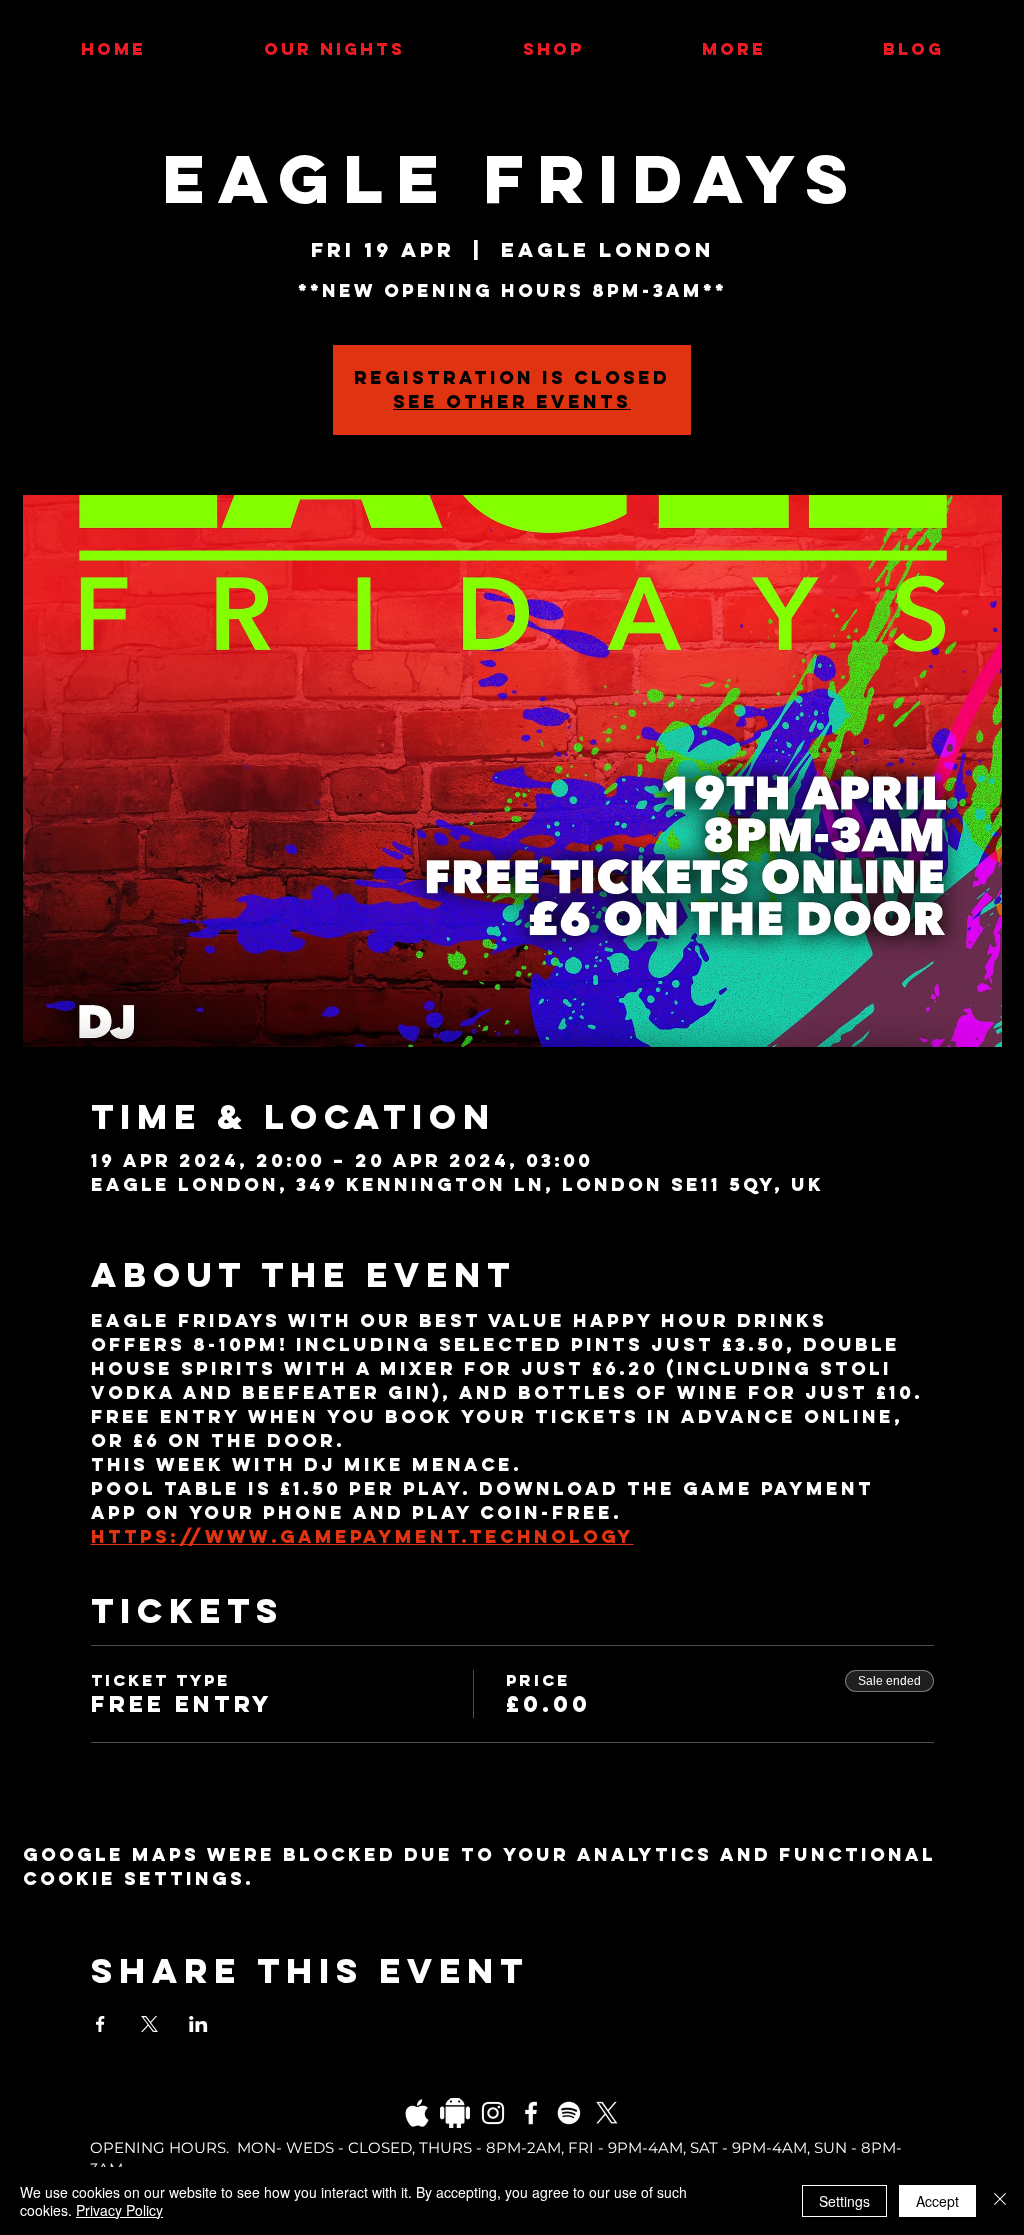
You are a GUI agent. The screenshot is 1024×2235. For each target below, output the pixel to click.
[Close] (1000, 2201)
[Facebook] (531, 2113)
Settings (844, 2201)
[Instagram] (493, 2113)
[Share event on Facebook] (100, 2024)
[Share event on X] (149, 2024)
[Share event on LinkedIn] (198, 2024)
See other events (512, 401)
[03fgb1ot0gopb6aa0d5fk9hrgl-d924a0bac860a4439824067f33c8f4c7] (417, 2113)
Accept (937, 2201)
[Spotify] (569, 2113)
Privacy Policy (119, 2210)
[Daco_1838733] (455, 2113)
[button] (733, 49)
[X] (607, 2113)
